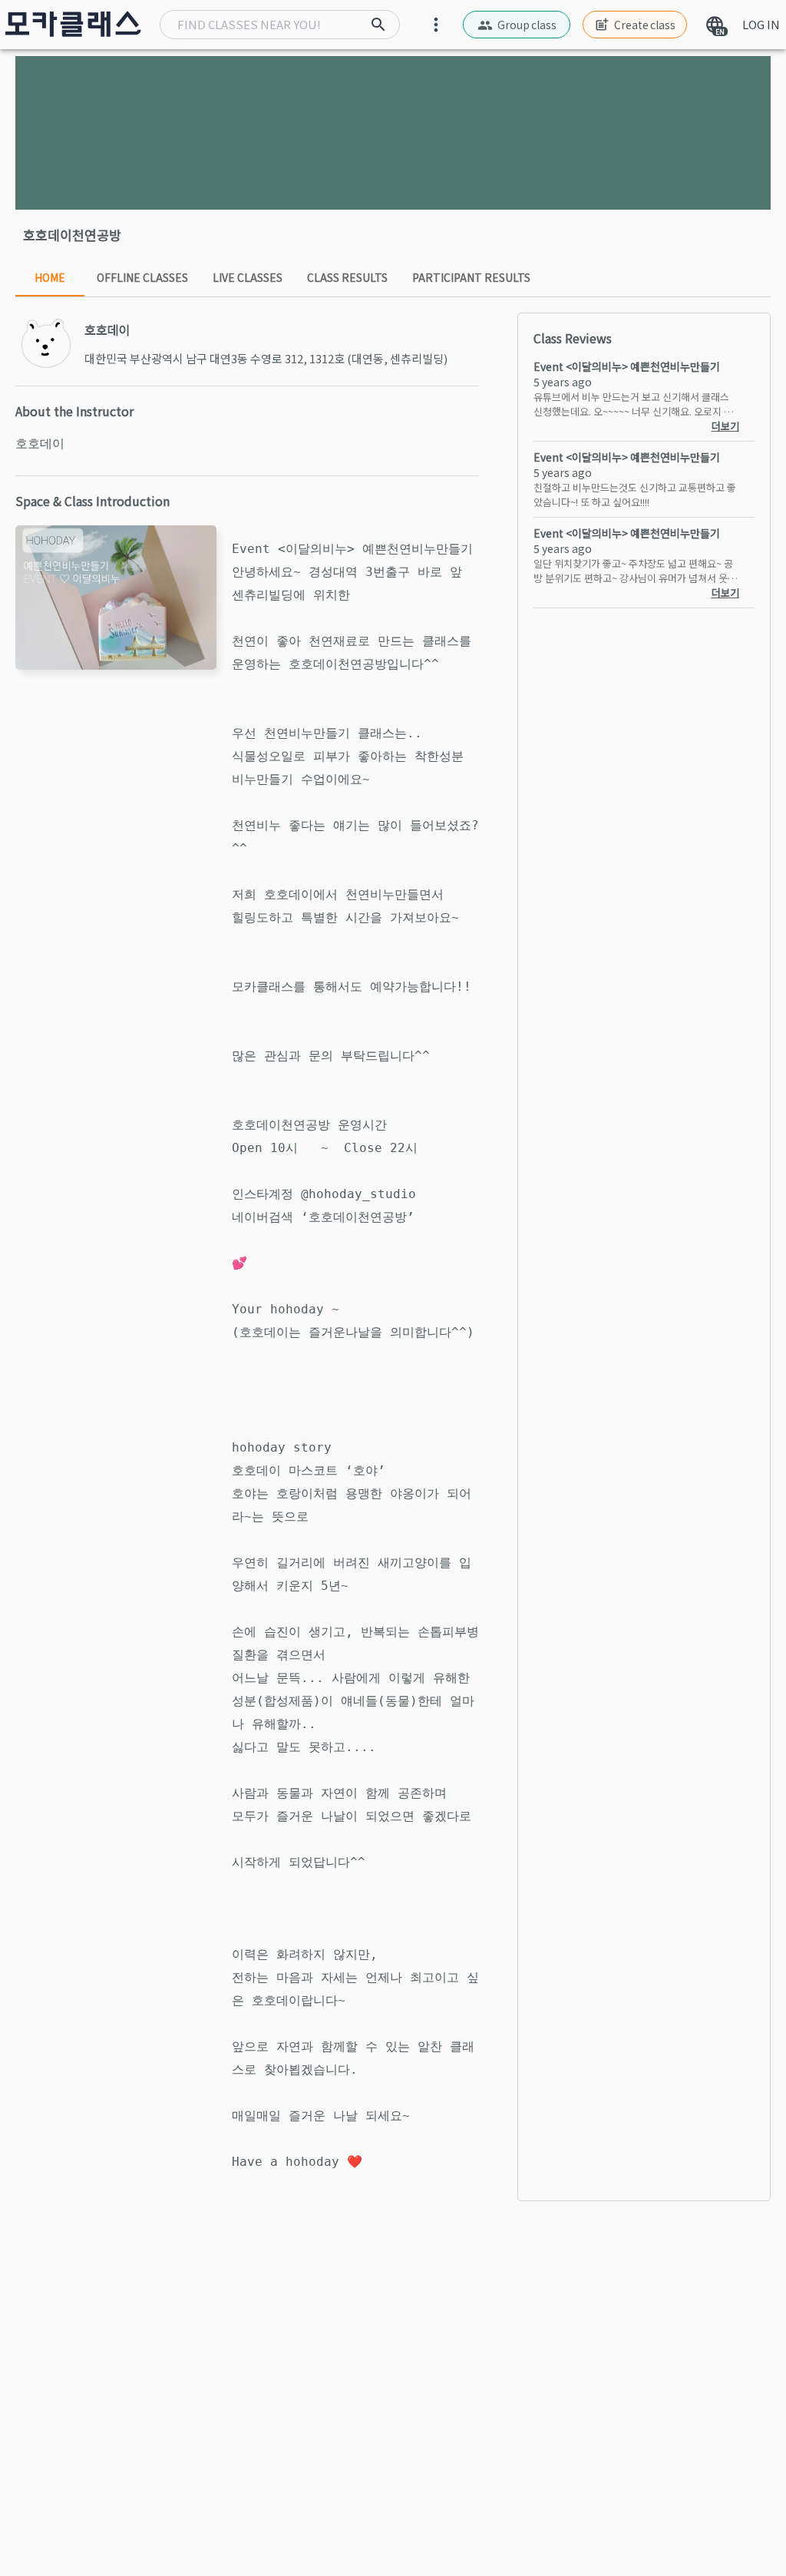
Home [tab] (50, 277)
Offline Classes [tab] (142, 277)
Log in (761, 24)
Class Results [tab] (347, 277)
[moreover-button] (436, 25)
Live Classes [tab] (248, 277)
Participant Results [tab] (471, 277)
